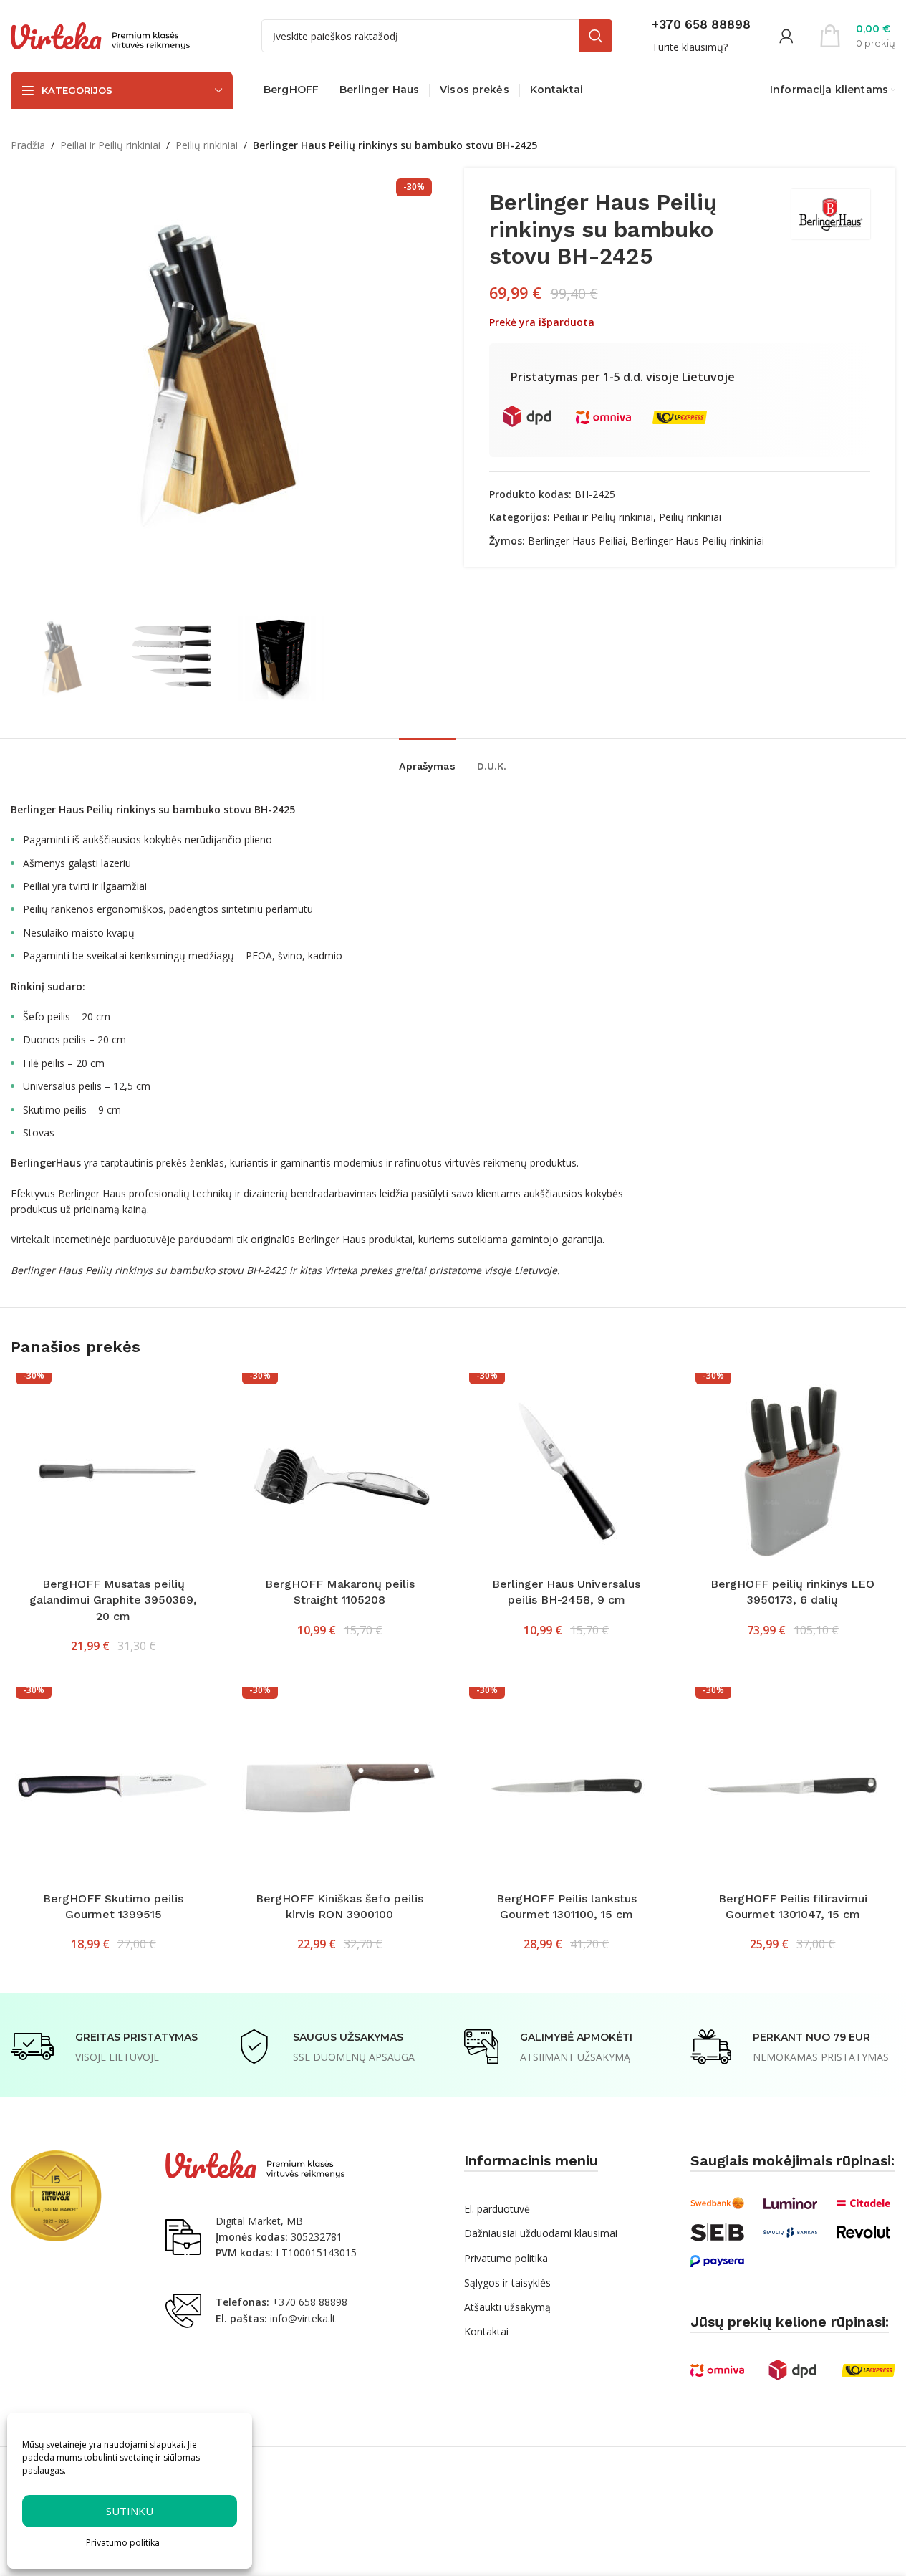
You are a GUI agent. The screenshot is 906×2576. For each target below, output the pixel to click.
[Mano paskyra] (786, 36)
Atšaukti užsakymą (507, 2307)
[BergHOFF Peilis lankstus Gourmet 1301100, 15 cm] (567, 1786)
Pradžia (28, 145)
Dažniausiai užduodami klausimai (541, 2233)
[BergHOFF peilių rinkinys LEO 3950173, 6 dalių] (793, 1471)
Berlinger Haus (92, 1193)
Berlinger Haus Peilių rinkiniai (698, 541)
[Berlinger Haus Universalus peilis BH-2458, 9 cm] (567, 1471)
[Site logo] (100, 35)
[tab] (427, 759)
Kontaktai (486, 2331)
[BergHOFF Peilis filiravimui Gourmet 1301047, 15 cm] (793, 1786)
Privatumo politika (123, 2543)
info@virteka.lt (303, 2318)
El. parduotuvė (497, 2209)
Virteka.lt (30, 1239)
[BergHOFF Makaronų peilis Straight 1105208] (339, 1471)
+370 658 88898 (310, 2302)
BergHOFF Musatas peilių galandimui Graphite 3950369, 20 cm (113, 1600)
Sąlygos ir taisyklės (507, 2283)
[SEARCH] (596, 36)
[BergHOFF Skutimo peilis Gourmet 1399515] (113, 1786)
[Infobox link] (701, 36)
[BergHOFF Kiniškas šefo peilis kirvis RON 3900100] (339, 1786)
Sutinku (130, 2511)
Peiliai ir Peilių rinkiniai (110, 145)
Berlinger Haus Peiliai (577, 541)
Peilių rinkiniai (207, 145)
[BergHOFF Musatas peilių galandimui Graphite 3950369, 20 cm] (113, 1471)
